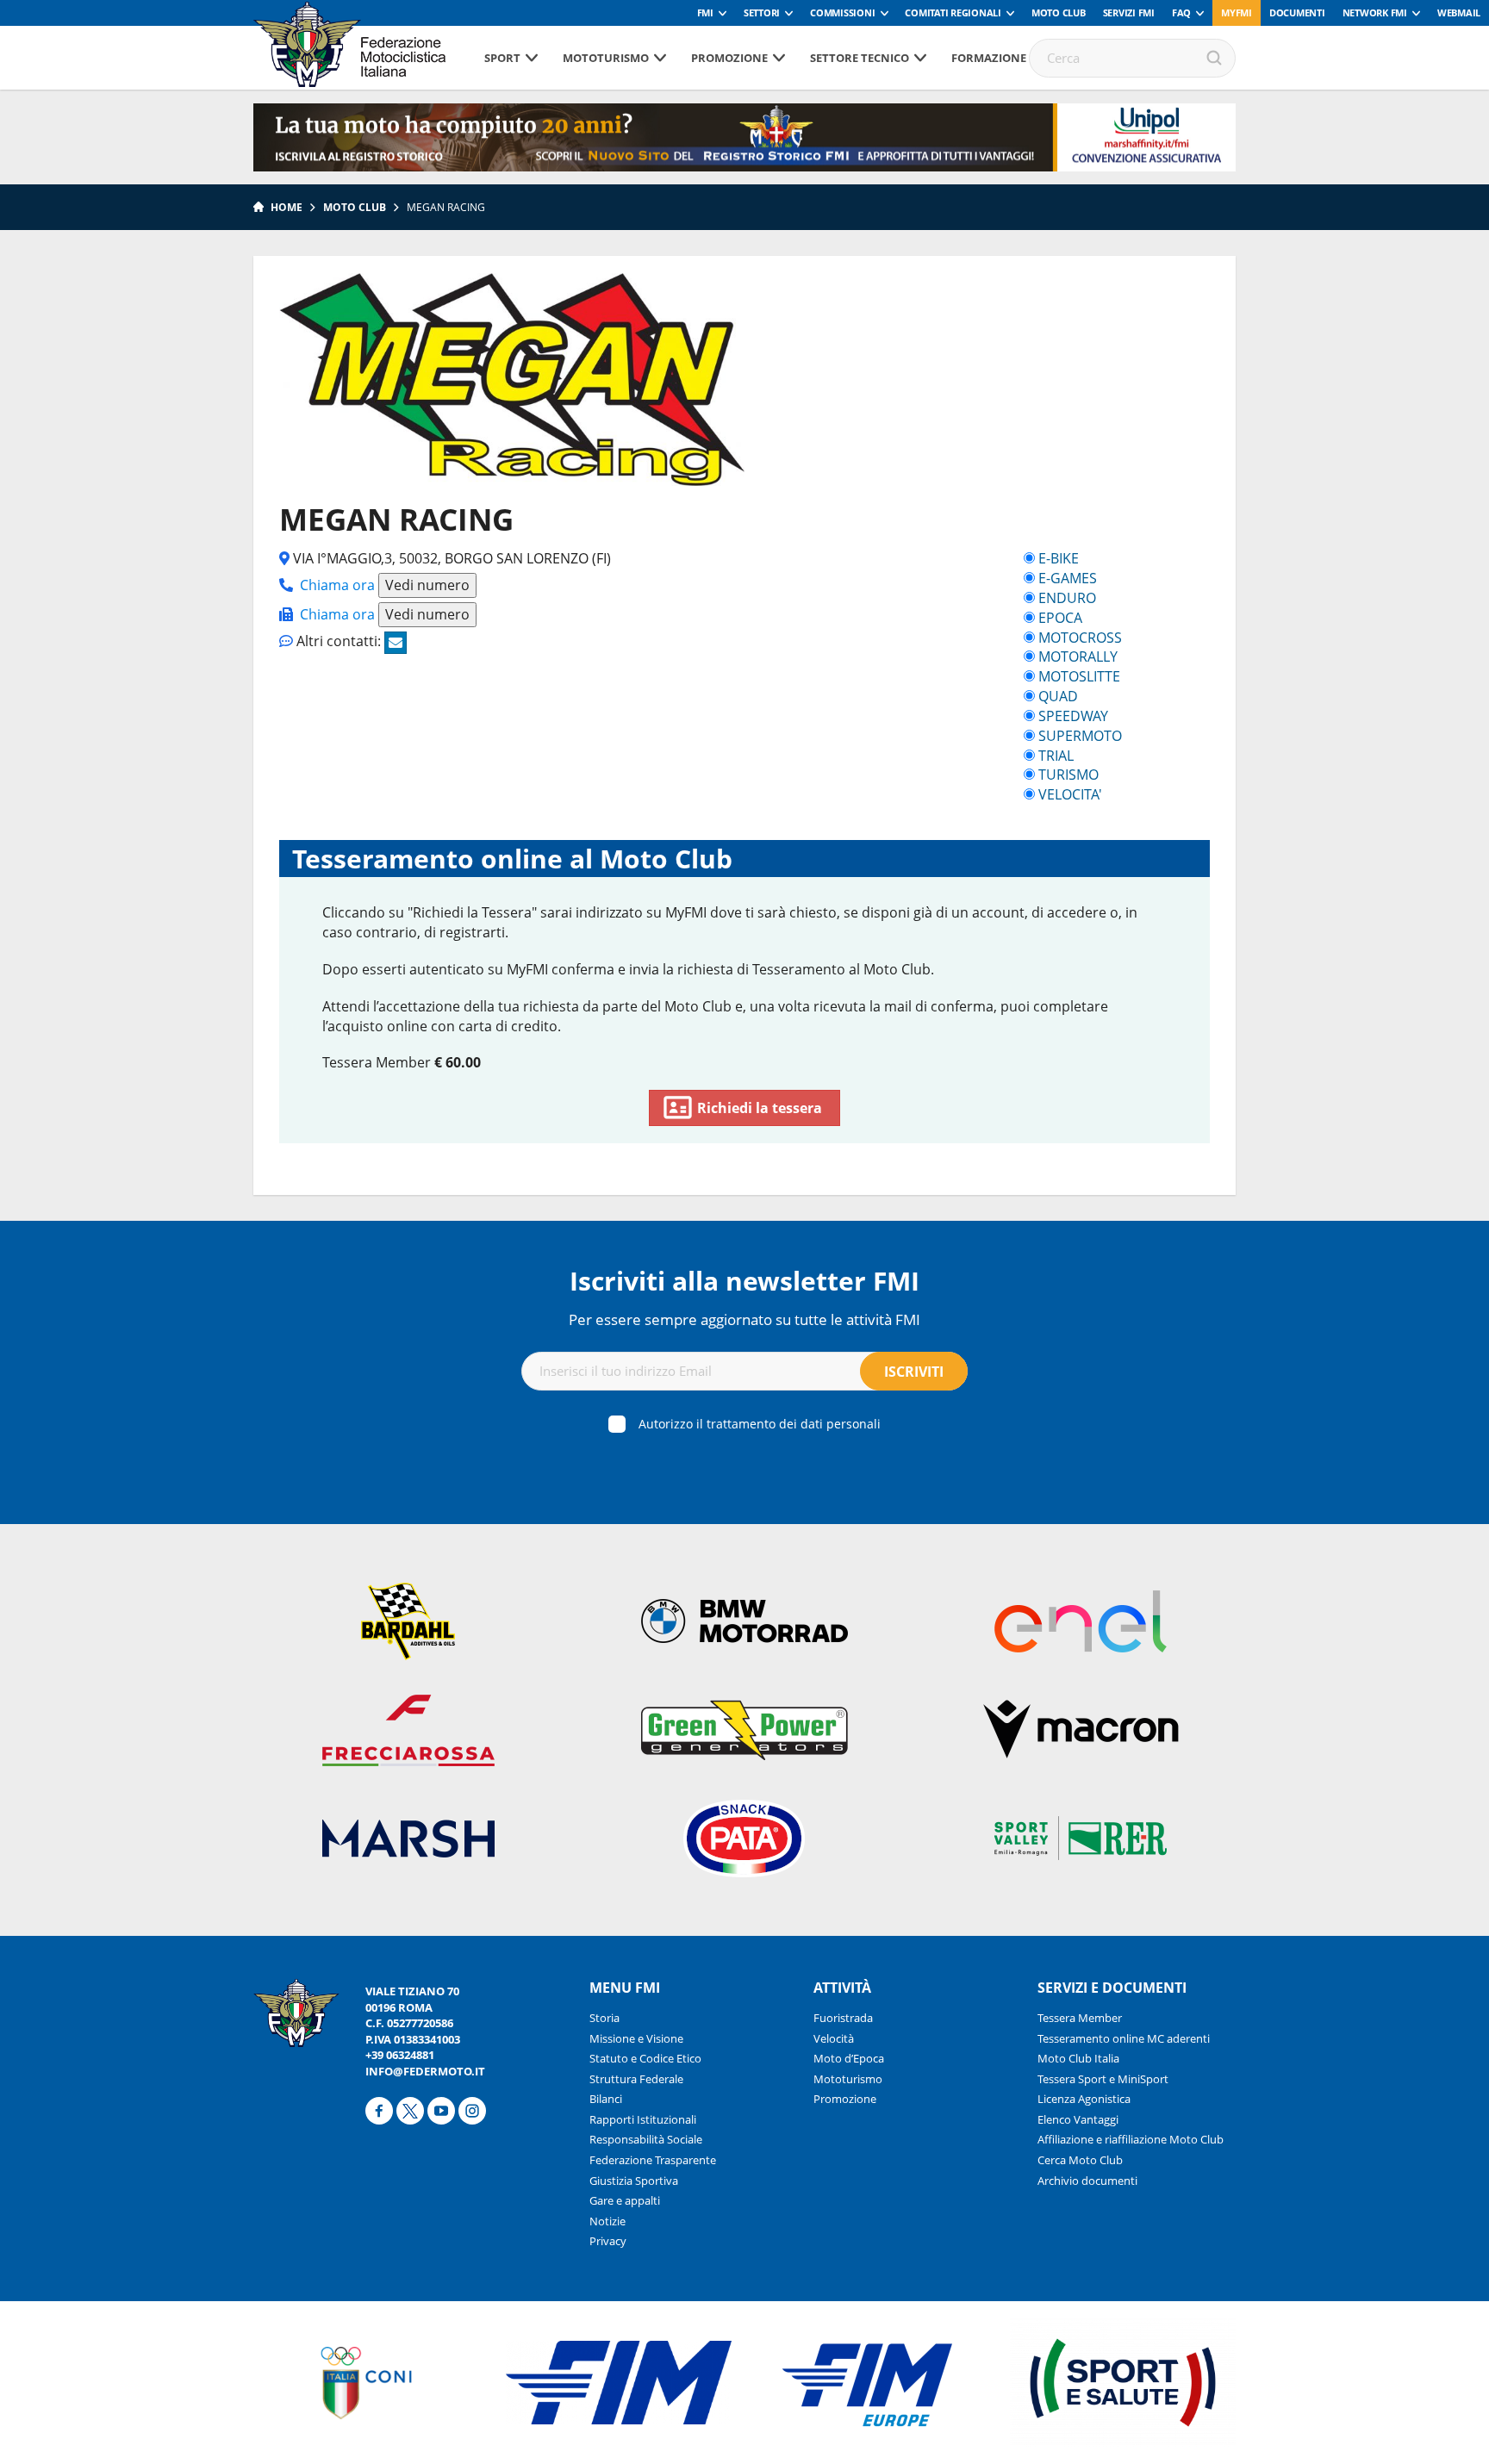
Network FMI (1375, 12)
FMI (705, 12)
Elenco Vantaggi (1078, 2119)
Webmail (1459, 12)
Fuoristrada (843, 2018)
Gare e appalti (625, 2200)
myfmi (1237, 12)
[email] (396, 643)
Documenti (1297, 12)
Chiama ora (337, 585)
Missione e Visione (636, 2038)
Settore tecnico (860, 58)
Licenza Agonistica (1084, 2099)
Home (287, 207)
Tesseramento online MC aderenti (1124, 2038)
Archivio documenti (1087, 2181)
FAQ (1181, 12)
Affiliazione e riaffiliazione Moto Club (1131, 2139)
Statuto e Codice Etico (645, 2058)
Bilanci (606, 2099)
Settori (762, 12)
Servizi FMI (1129, 12)
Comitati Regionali (953, 12)
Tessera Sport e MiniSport (1103, 2079)
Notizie (607, 2221)
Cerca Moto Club (1080, 2160)
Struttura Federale (636, 2079)
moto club (355, 207)
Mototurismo (606, 58)
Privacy (608, 2241)
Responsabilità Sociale (646, 2139)
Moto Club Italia (1078, 2058)
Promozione (729, 58)
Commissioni (842, 12)
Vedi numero (427, 585)
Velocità (834, 2038)
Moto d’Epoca (849, 2058)
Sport (502, 58)
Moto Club (1059, 12)
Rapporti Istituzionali (643, 2119)
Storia (604, 2018)
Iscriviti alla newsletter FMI (744, 1281)
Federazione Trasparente (653, 2160)
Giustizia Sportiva (634, 2181)
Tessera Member (1080, 2018)
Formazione (989, 58)
